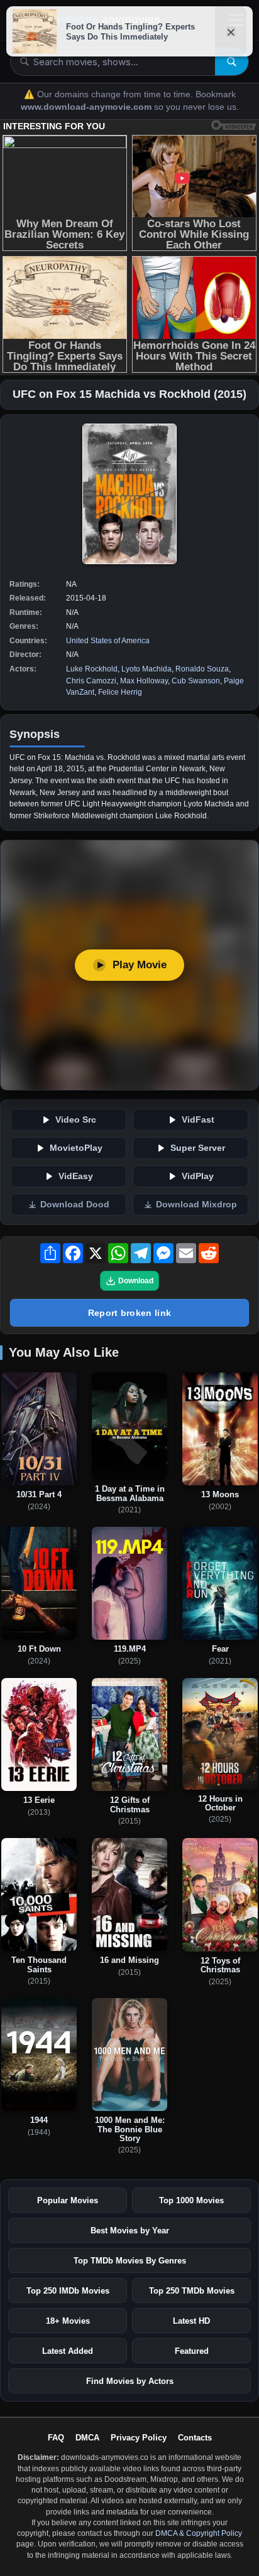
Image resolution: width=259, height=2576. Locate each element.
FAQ (56, 2438)
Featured (192, 2351)
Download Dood (75, 1205)
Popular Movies (68, 2200)
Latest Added (68, 2351)
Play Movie (140, 965)
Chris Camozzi (91, 681)
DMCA (87, 2438)
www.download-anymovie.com (87, 107)
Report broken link (129, 1313)
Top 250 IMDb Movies (68, 2291)
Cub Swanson (196, 681)
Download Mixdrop (196, 1205)
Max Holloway (144, 681)
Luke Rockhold (92, 669)
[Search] (232, 61)
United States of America (108, 641)
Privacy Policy (139, 2438)
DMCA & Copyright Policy (199, 2533)
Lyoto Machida (146, 669)
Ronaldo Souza (202, 669)
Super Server (198, 1148)
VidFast (198, 1120)
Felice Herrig (120, 692)
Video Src (76, 1120)
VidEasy (76, 1176)
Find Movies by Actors (130, 2381)
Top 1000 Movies (191, 2200)
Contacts (195, 2438)
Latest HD (191, 2321)
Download (136, 1281)
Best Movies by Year (130, 2231)
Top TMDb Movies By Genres (130, 2261)
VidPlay (198, 1176)
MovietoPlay (76, 1148)
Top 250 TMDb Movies (192, 2291)
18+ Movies (68, 2321)
